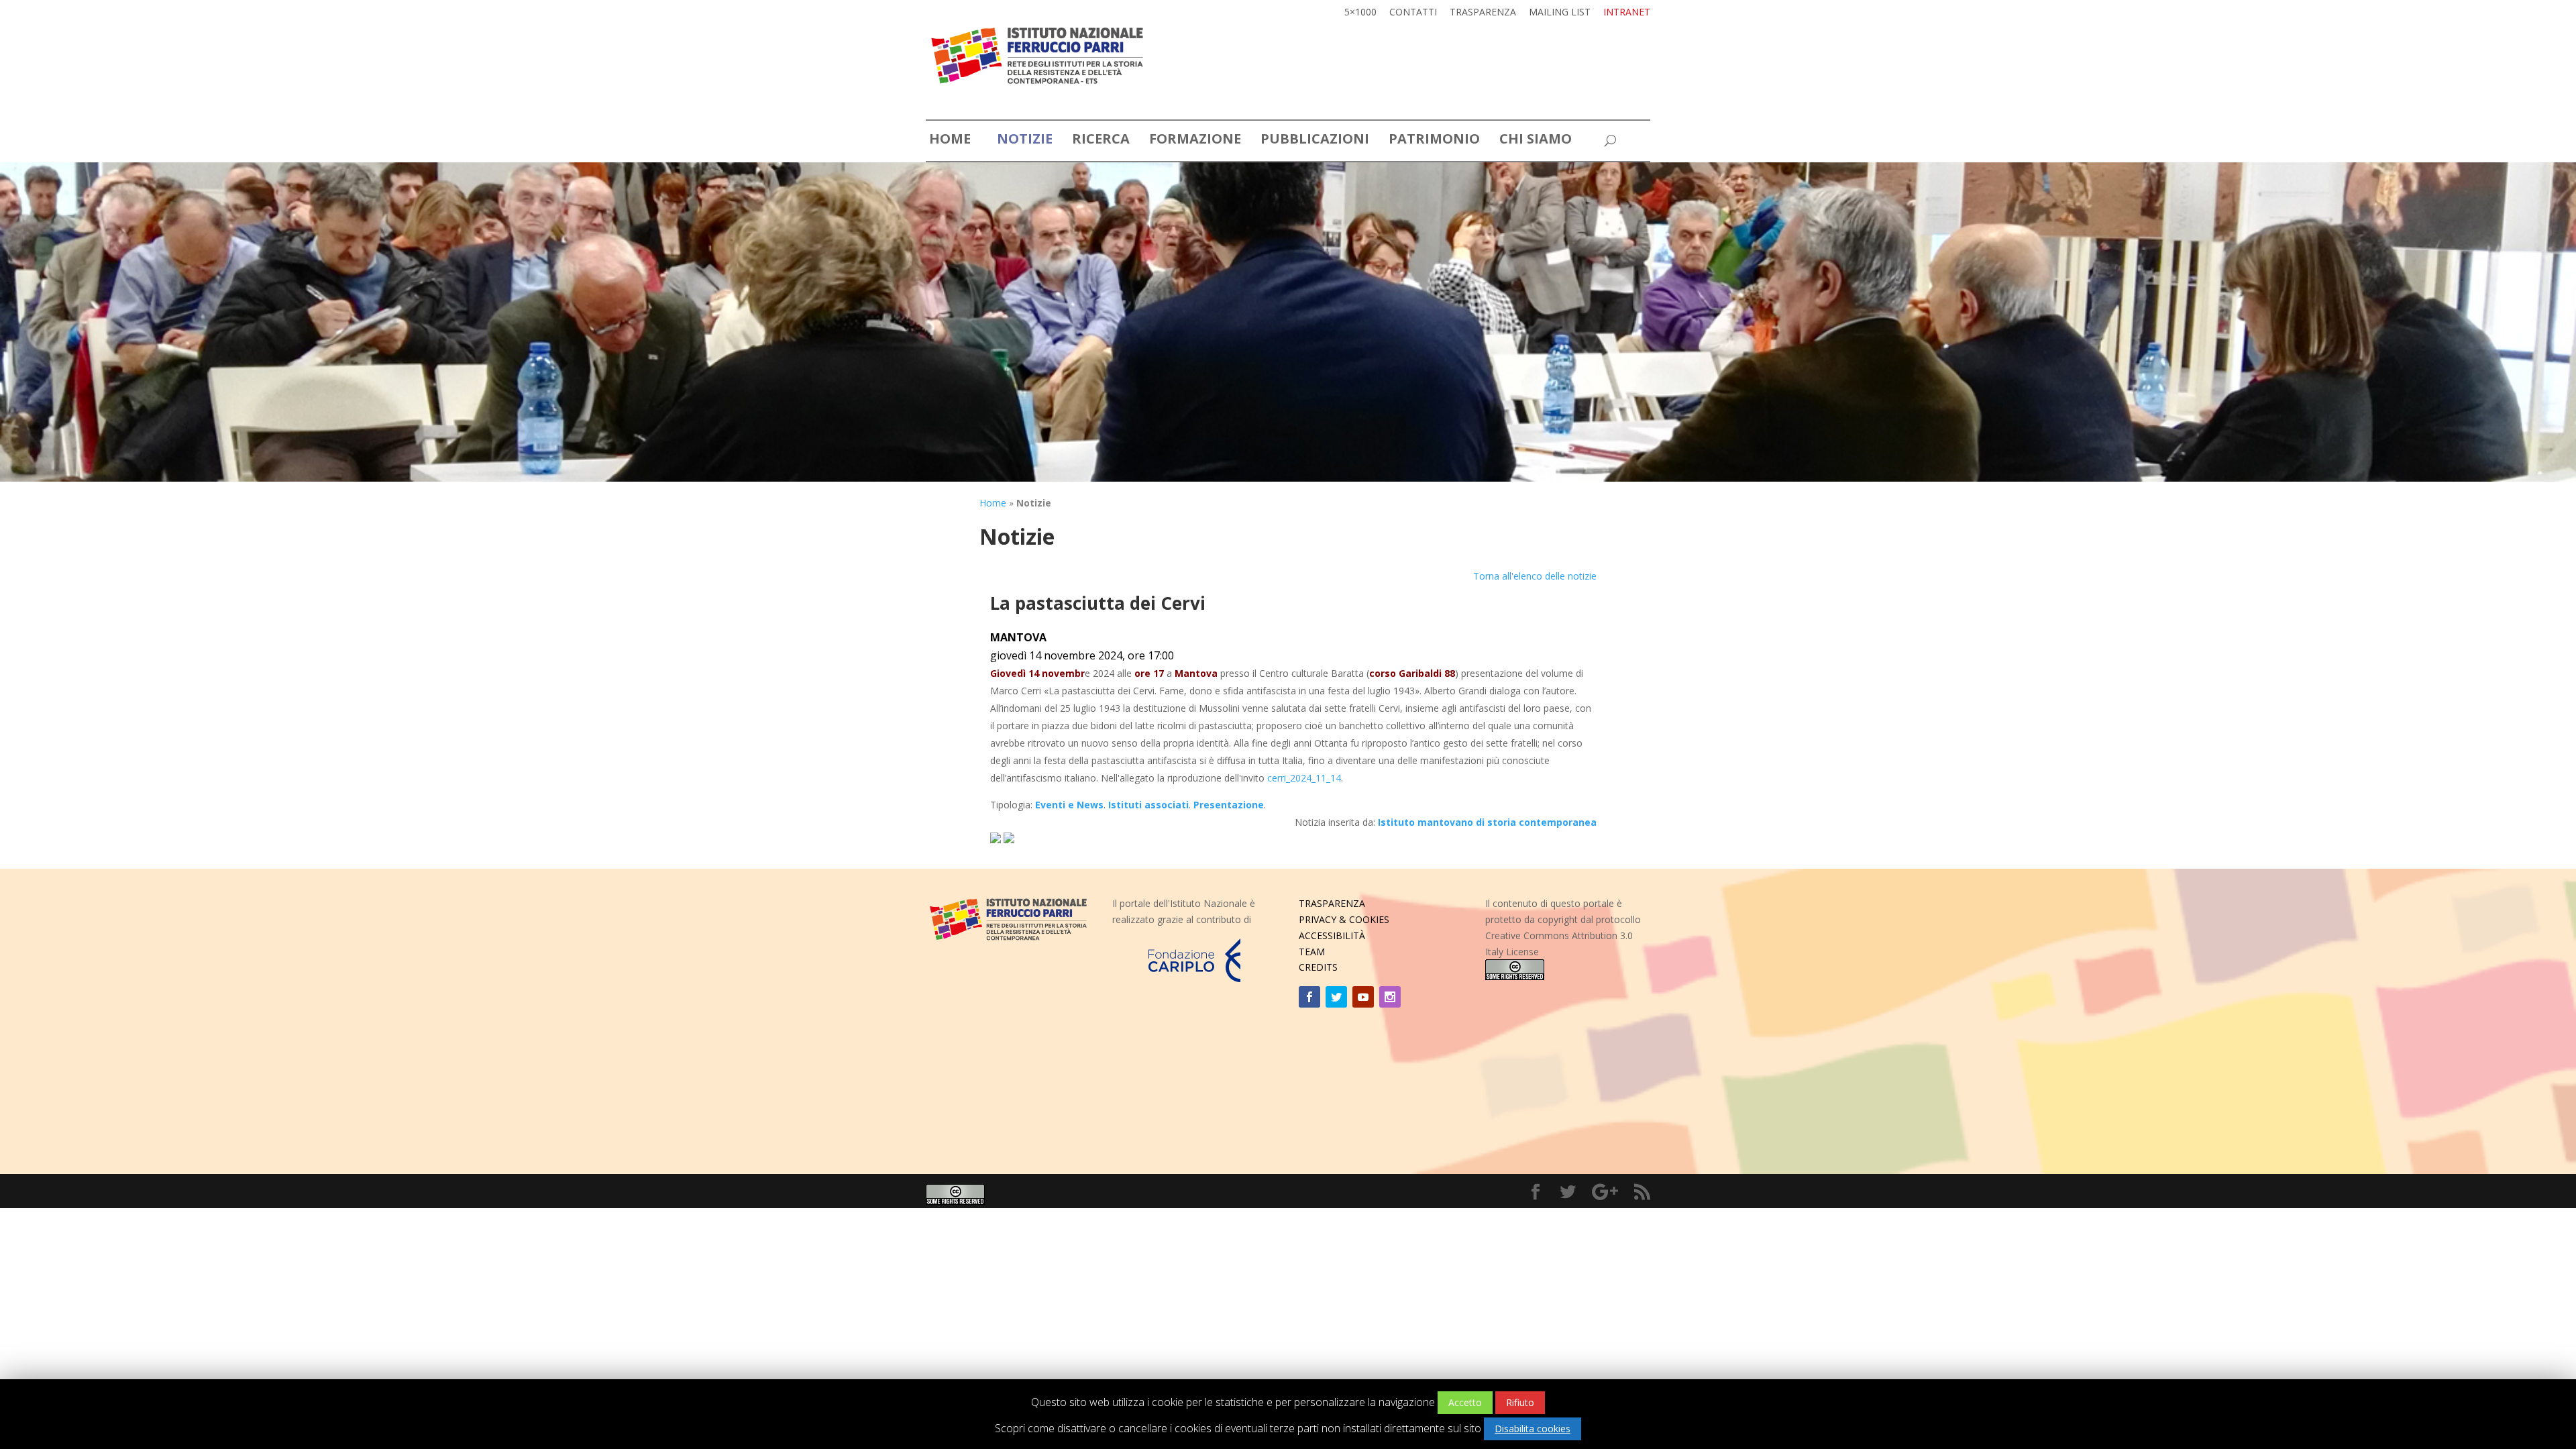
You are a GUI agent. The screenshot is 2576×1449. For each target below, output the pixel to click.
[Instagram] (1390, 997)
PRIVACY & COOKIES (1344, 919)
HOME (950, 141)
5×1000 (1360, 13)
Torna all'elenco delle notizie (1535, 576)
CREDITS (1318, 967)
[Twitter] (1336, 997)
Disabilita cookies (1533, 1429)
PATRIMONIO (1434, 141)
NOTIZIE (1025, 141)
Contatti (1413, 13)
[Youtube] (1363, 997)
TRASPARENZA (1332, 903)
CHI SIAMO (1536, 141)
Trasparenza (1483, 13)
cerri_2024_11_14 (1304, 778)
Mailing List (1560, 13)
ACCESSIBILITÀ (1332, 935)
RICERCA (1101, 141)
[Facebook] (1309, 997)
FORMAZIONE (1195, 141)
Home (993, 503)
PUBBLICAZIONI (1315, 141)
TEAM (1312, 952)
